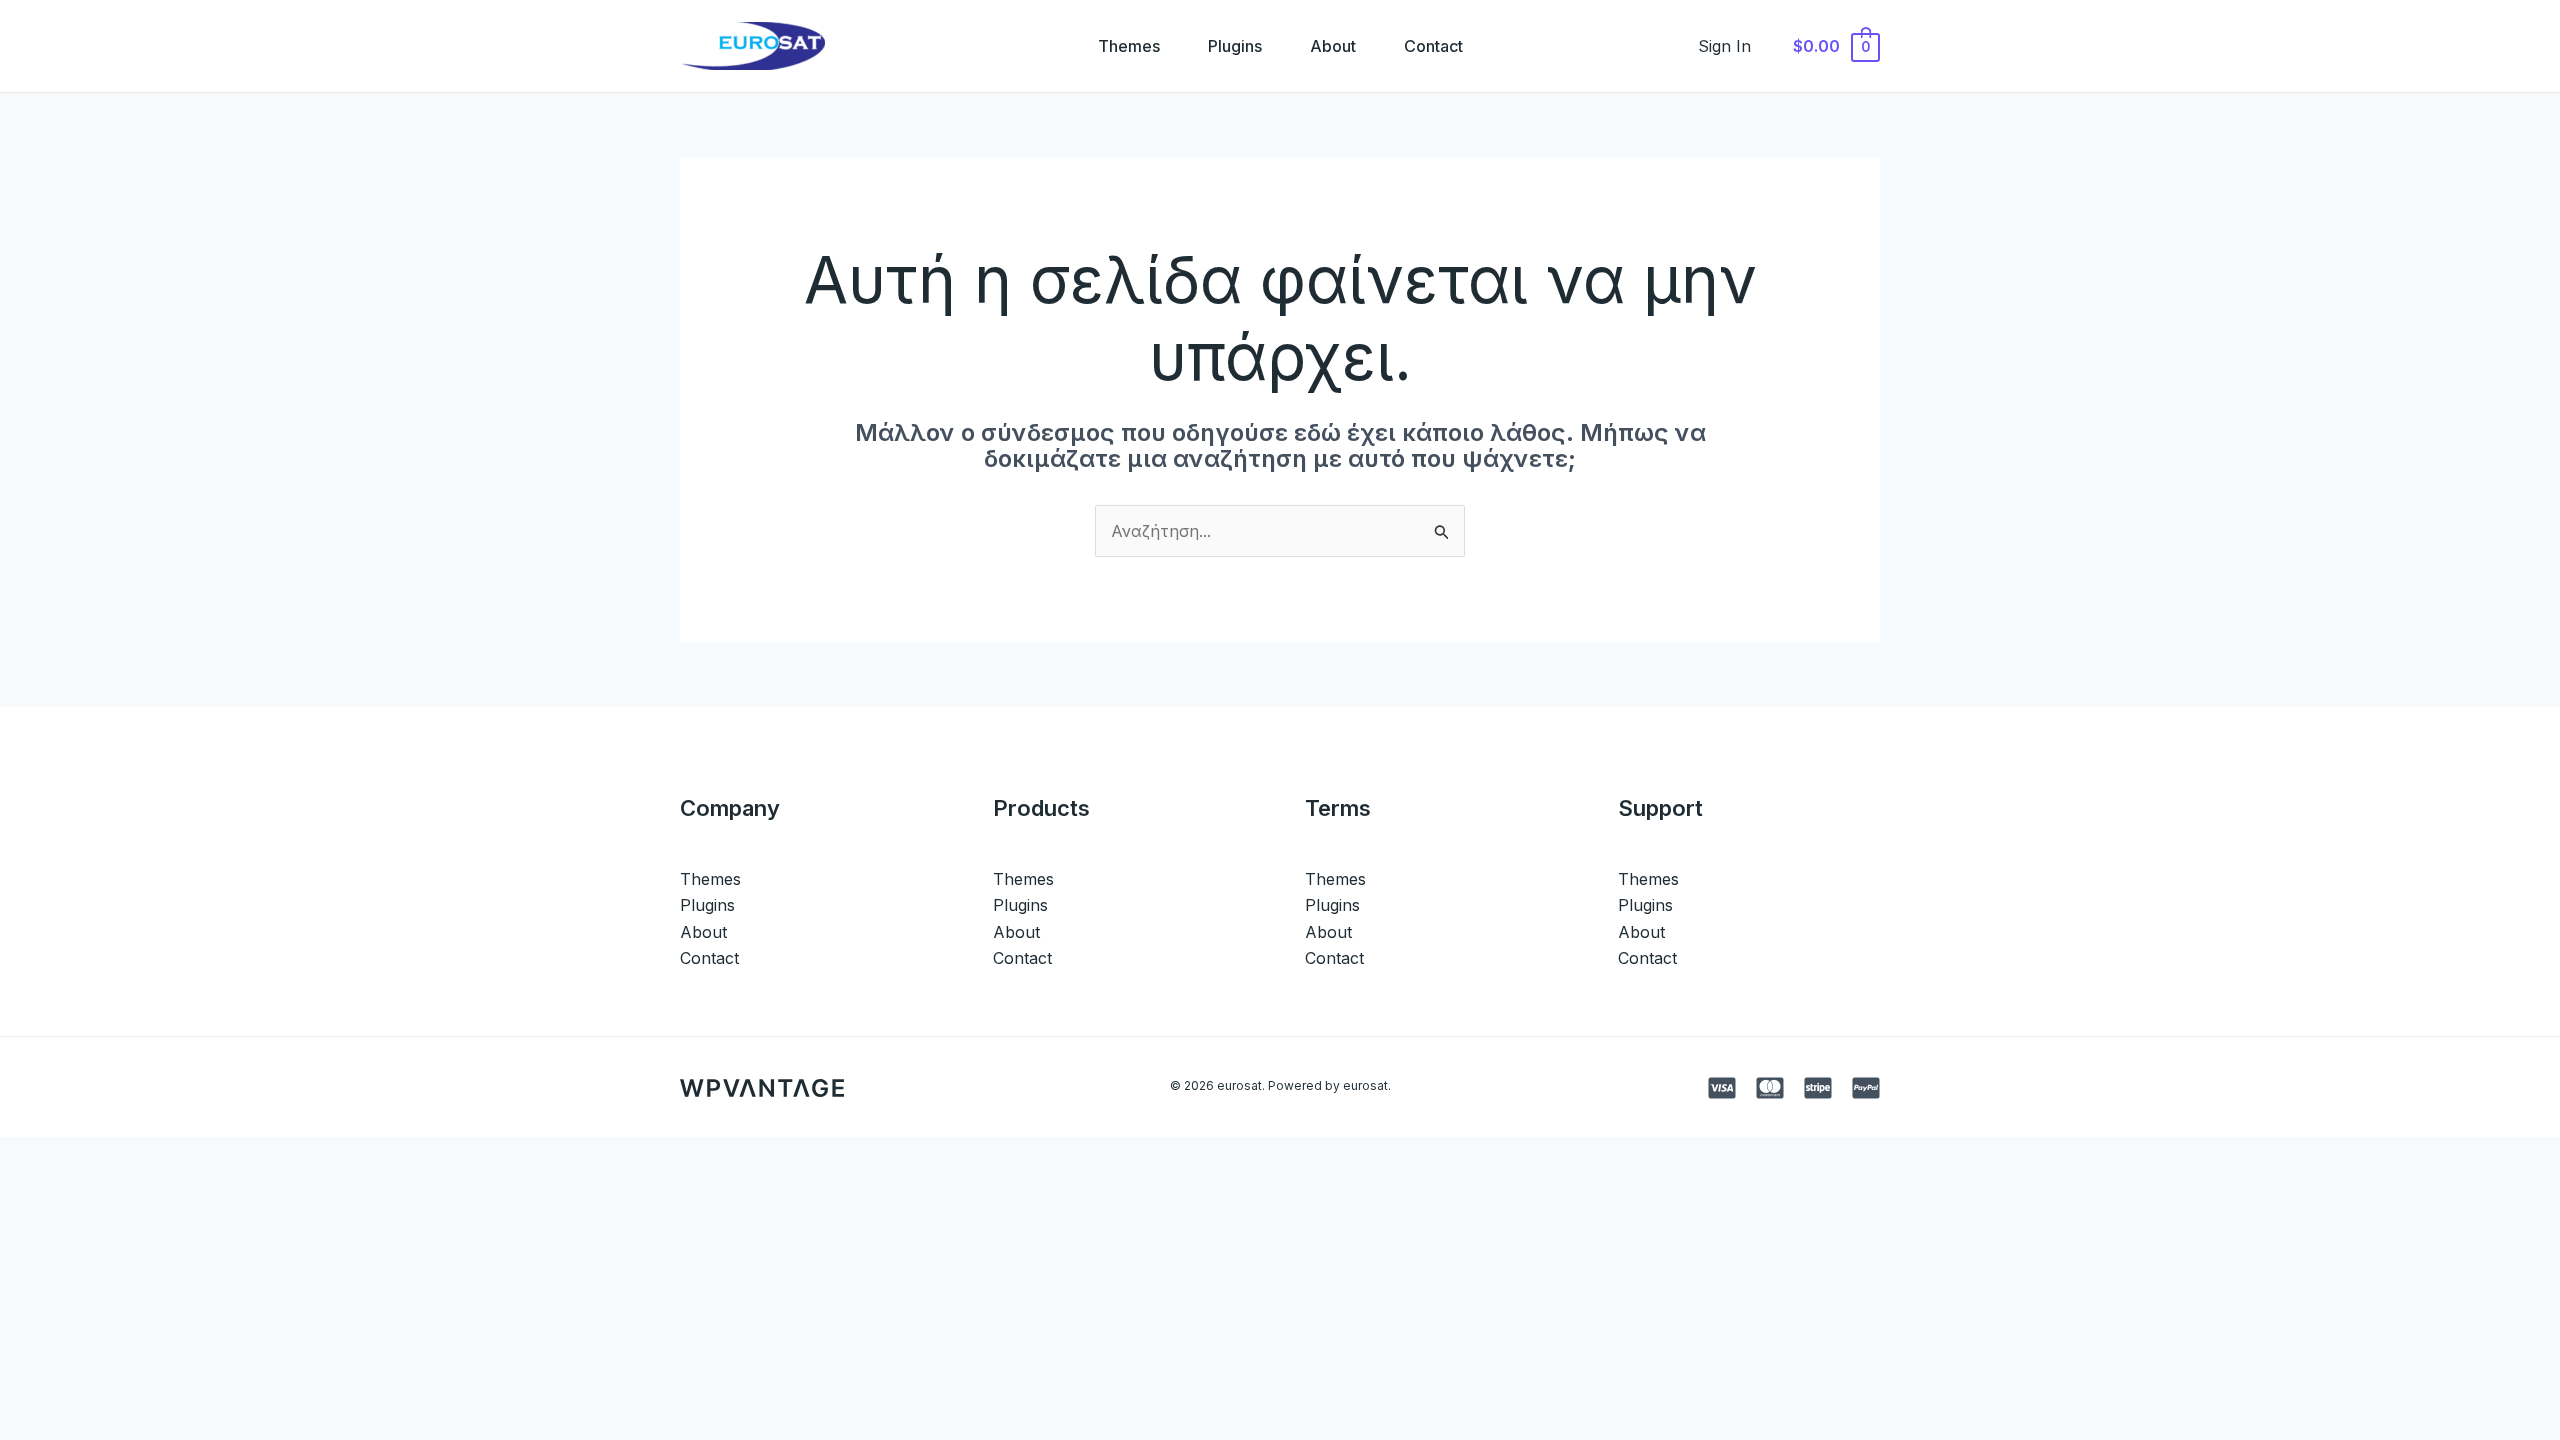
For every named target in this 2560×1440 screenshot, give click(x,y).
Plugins (1235, 46)
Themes (1129, 46)
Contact (1433, 46)
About (1333, 46)
